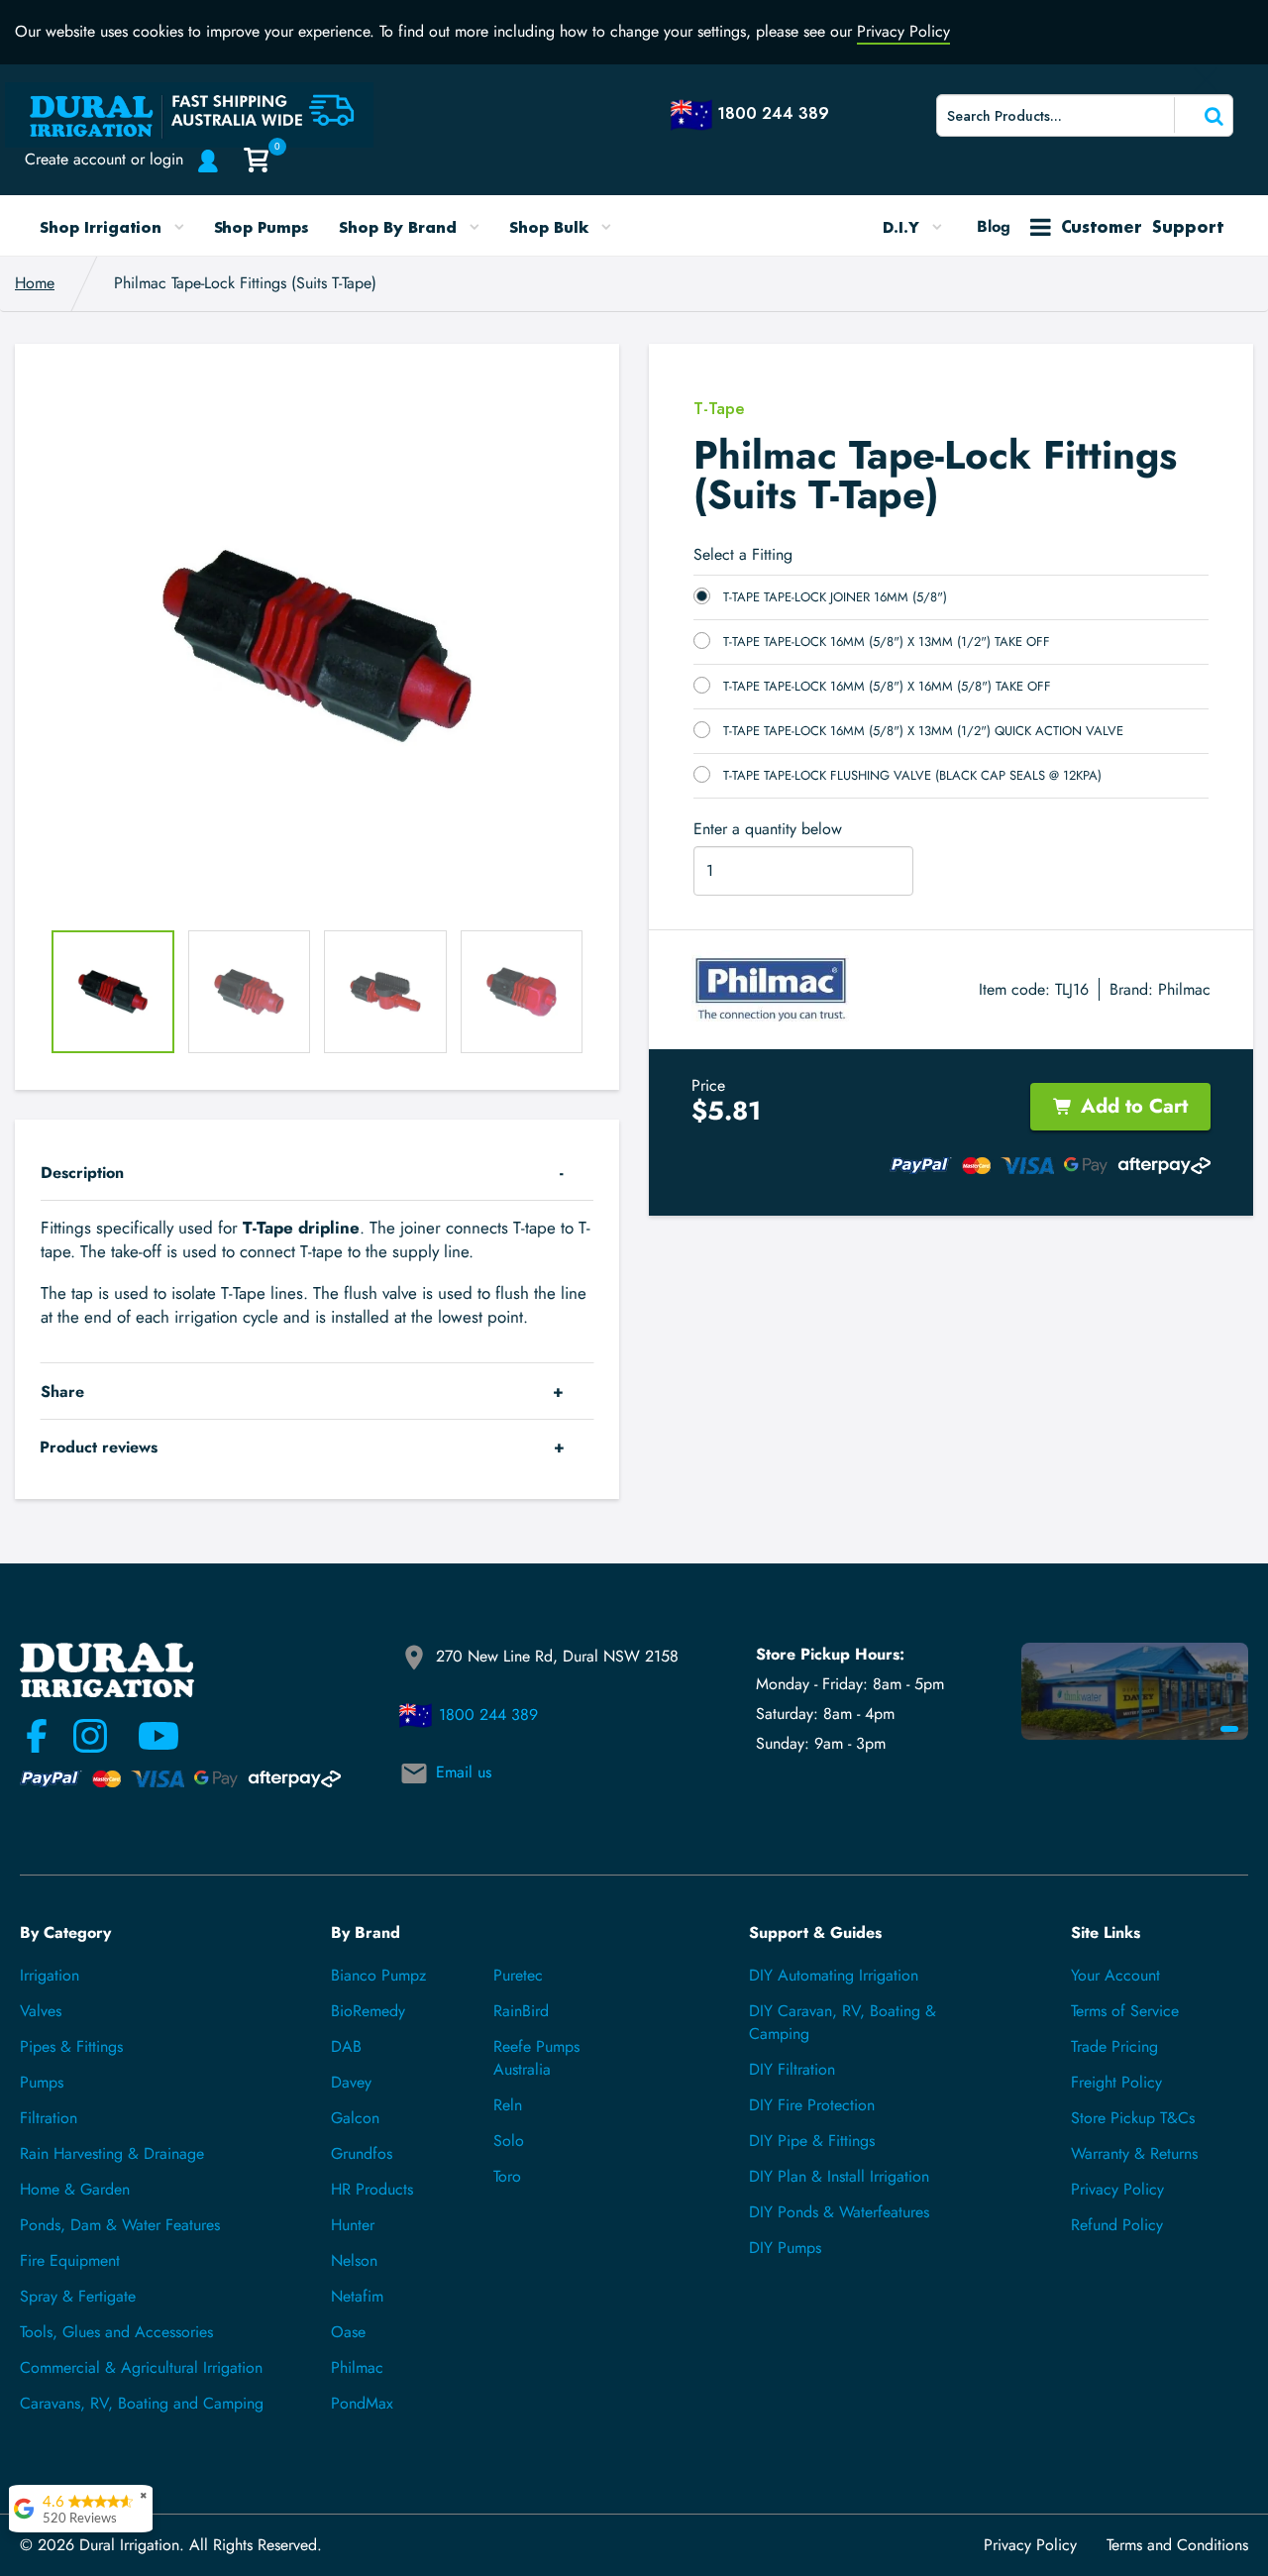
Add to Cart (1134, 1106)
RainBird (521, 2011)
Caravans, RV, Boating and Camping (142, 2403)
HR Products (372, 2189)
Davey (351, 2082)
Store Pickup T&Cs (1133, 2118)
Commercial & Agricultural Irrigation (141, 2367)
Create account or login (104, 159)
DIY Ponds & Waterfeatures (839, 2212)
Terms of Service (1125, 2011)
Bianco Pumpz (378, 1975)
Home (35, 283)
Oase (348, 2332)
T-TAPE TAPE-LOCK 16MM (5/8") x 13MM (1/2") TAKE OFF (887, 642)
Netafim (357, 2296)
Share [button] (62, 1392)
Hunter (353, 2225)
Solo (509, 2141)
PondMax (362, 2403)
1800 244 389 (488, 1715)
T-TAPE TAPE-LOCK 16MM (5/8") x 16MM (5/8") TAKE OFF (887, 686)
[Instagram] (90, 1736)
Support (1142, 226)
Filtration (49, 2118)
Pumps (42, 2082)
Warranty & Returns (1134, 2153)
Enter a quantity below (768, 829)
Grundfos (362, 2153)
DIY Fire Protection (812, 2105)
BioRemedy (368, 2011)
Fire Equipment (70, 2260)
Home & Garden (75, 2189)
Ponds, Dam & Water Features (120, 2225)
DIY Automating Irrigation (834, 1975)
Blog (994, 226)
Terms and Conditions (1177, 2545)
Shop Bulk (551, 227)
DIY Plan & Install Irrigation (839, 2176)
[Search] (1202, 115)
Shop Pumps (262, 227)
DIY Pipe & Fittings (812, 2141)
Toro (507, 2176)
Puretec (518, 1975)
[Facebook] (37, 1736)
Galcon (355, 2118)
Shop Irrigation (103, 227)
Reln (508, 2105)
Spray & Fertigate (78, 2296)
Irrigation (50, 1975)
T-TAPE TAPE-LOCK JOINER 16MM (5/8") (835, 597)
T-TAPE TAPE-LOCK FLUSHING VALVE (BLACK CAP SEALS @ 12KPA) (912, 775)
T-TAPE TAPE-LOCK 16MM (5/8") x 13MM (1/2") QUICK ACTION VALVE (923, 731)
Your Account (1115, 1975)
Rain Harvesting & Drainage (112, 2153)
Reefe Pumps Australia (536, 2058)
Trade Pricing (1114, 2046)
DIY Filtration (792, 2069)
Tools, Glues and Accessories (116, 2332)
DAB (346, 2046)
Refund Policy (1117, 2225)
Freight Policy (1116, 2082)
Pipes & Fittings (71, 2046)
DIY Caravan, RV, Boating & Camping (843, 2022)
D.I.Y (903, 227)
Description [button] (82, 1173)
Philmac (1184, 989)
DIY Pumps (785, 2248)
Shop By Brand (400, 227)
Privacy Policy (903, 31)
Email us (464, 1772)
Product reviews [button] (99, 1447)
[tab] (317, 1173)
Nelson (354, 2260)
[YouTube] (147, 1736)
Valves (41, 2011)
